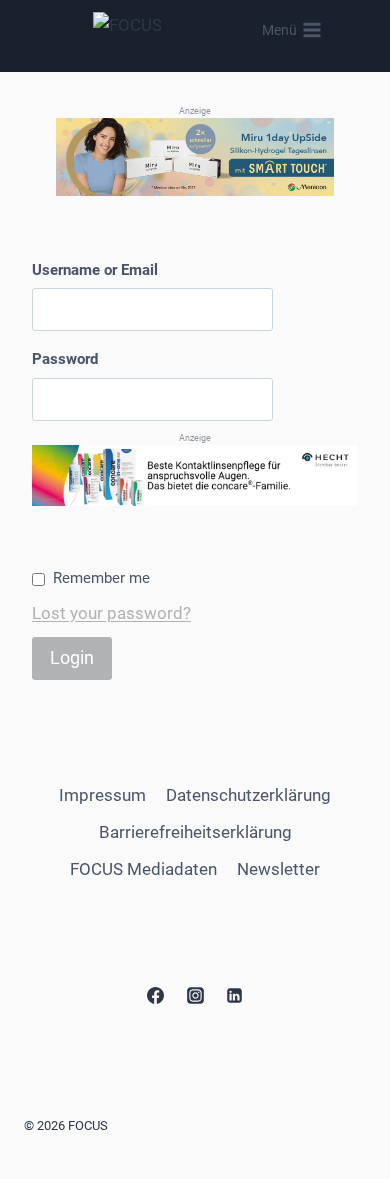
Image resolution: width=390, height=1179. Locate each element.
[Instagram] (195, 996)
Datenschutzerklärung (248, 795)
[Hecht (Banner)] (195, 475)
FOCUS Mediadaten (143, 869)
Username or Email (95, 270)
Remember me (101, 578)
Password (65, 359)
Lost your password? (111, 613)
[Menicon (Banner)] (195, 156)
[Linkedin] (234, 996)
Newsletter (278, 869)
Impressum (102, 795)
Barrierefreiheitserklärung (195, 832)
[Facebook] (156, 996)
